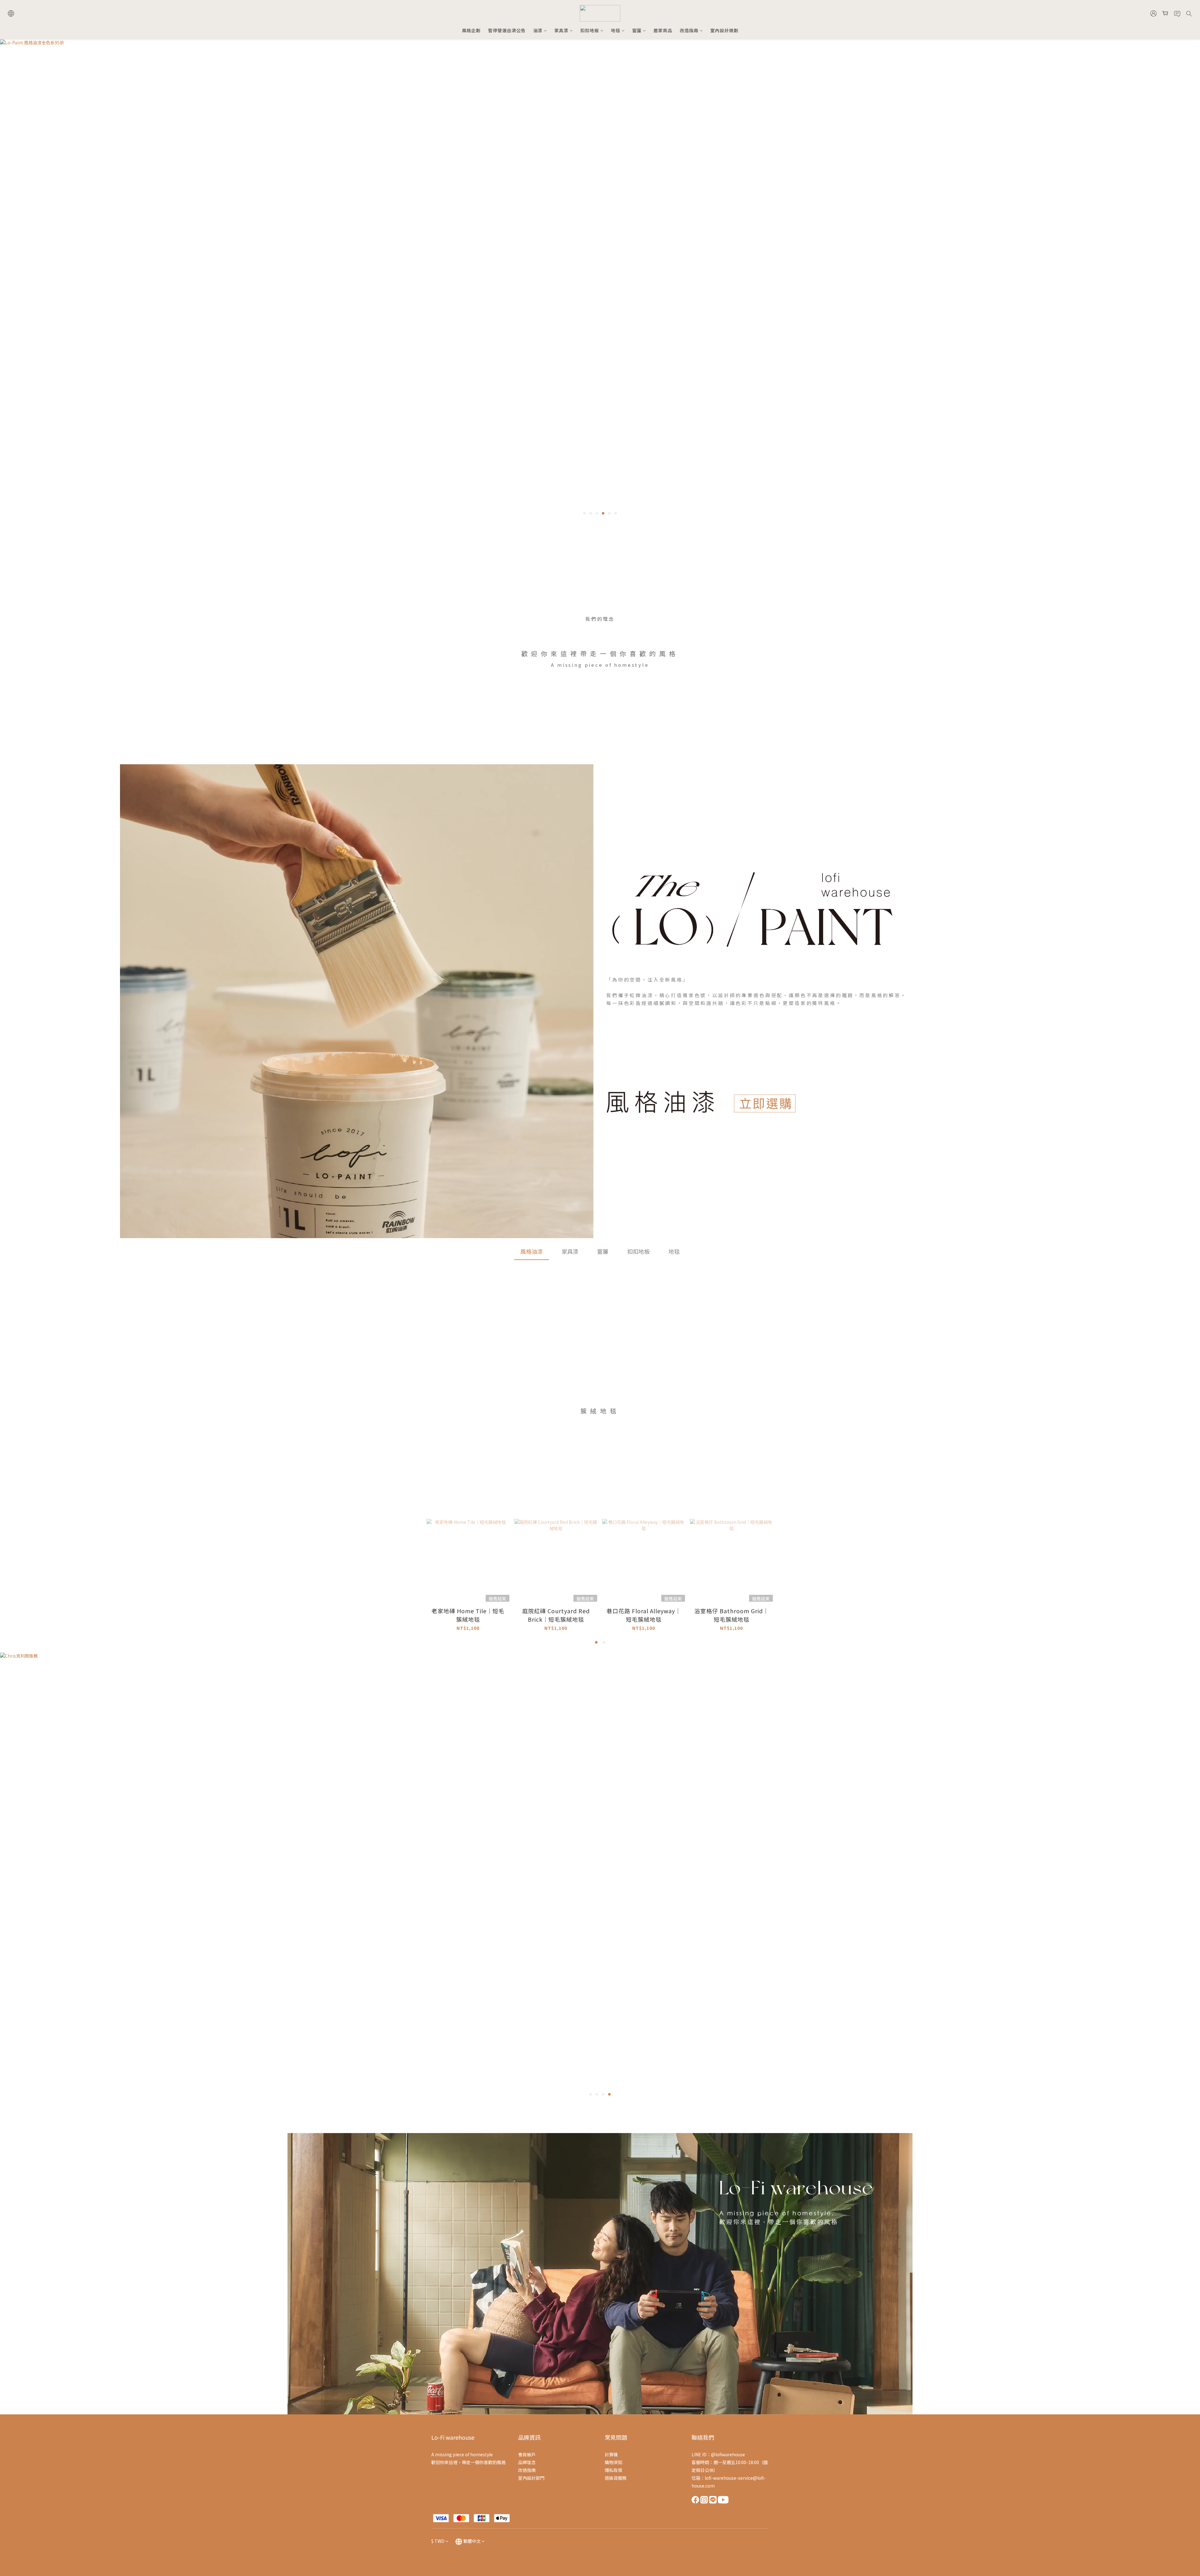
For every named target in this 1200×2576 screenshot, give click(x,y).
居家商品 (663, 30)
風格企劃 (471, 30)
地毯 (616, 30)
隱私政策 (613, 2470)
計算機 (611, 2454)
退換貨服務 (616, 2478)
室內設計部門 (531, 2478)
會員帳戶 (527, 2454)
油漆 (538, 30)
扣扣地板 (590, 30)
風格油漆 (532, 1251)
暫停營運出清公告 (507, 30)
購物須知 (613, 2462)
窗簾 (637, 30)
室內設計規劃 (724, 30)
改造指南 (689, 30)
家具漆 (561, 30)
